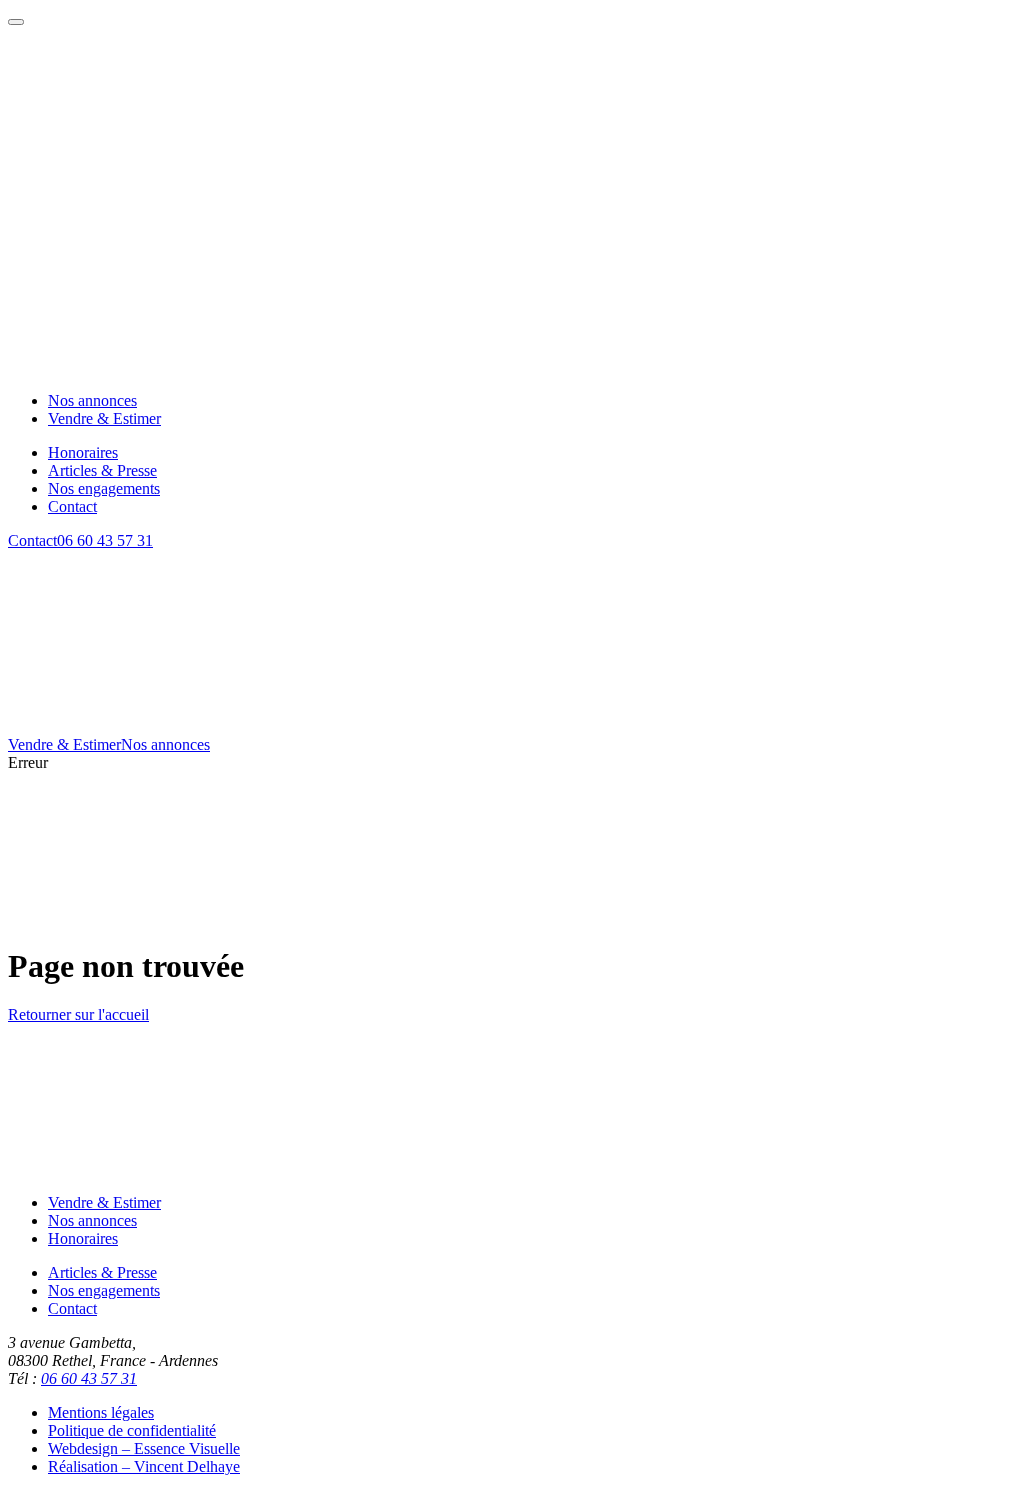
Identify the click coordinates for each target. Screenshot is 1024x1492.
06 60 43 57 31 (105, 540)
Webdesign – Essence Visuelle (144, 1448)
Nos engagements (104, 1290)
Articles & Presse (102, 1272)
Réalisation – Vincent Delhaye (144, 1466)
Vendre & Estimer (64, 744)
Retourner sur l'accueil (78, 1014)
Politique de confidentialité (132, 1430)
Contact (32, 540)
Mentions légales (101, 1412)
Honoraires (83, 1238)
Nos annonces (165, 744)
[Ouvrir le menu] (16, 22)
